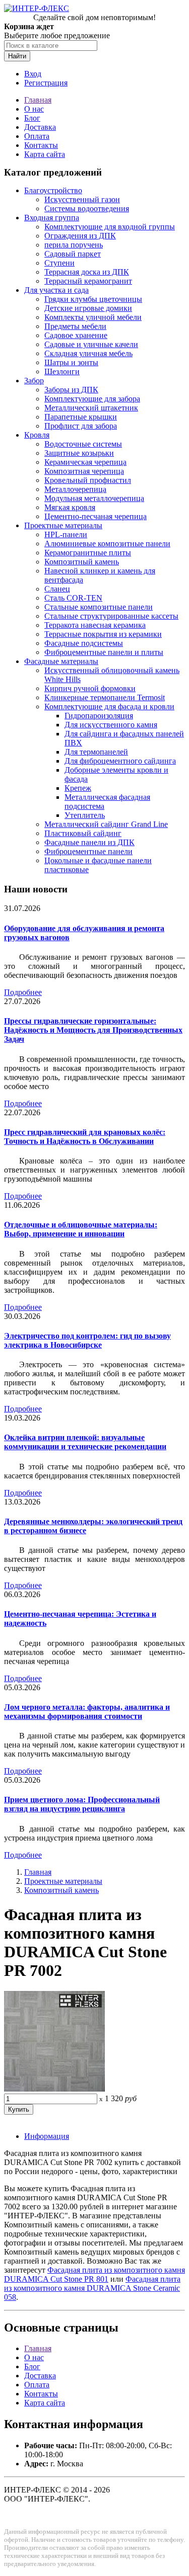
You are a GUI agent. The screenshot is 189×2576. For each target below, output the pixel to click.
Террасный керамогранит (88, 281)
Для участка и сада (56, 290)
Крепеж (78, 788)
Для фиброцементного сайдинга (120, 761)
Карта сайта (45, 154)
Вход (33, 74)
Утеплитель (85, 815)
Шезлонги (62, 371)
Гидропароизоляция (99, 716)
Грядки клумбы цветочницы (93, 299)
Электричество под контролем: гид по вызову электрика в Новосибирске (87, 1340)
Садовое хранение (76, 335)
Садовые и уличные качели (91, 344)
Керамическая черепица (85, 462)
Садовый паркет (73, 254)
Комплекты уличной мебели (93, 317)
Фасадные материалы (61, 661)
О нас (34, 109)
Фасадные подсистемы (84, 643)
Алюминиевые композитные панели (107, 544)
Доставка (40, 127)
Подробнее (23, 992)
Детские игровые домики (88, 308)
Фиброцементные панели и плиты (104, 652)
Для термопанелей (96, 752)
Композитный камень (82, 562)
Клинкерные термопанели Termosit (105, 697)
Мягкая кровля (70, 507)
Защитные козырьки (79, 453)
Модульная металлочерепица (94, 498)
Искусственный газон (82, 199)
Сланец (57, 589)
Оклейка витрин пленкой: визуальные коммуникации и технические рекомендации (85, 1442)
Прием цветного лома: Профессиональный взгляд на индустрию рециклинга (82, 1804)
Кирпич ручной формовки (90, 688)
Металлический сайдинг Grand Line (106, 824)
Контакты (41, 145)
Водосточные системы (83, 444)
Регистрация (46, 83)
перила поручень (74, 245)
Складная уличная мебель (88, 353)
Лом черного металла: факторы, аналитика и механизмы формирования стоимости (87, 1712)
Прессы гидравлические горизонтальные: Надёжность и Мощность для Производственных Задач (93, 1030)
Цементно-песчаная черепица (96, 516)
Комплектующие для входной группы (110, 227)
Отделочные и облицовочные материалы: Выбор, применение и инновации (81, 1229)
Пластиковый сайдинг (83, 833)
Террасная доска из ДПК (87, 272)
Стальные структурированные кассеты (111, 616)
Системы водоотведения (87, 209)
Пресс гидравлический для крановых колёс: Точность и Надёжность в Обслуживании (85, 1137)
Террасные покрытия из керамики (103, 634)
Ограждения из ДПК (80, 236)
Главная (38, 100)
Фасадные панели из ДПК (89, 842)
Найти (17, 56)
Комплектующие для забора (92, 399)
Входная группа (52, 218)
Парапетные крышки (81, 417)
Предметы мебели (75, 326)
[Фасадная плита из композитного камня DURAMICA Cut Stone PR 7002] (54, 2089)
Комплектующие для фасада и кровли (109, 707)
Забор (34, 381)
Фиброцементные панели (88, 851)
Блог (32, 118)
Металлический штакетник (91, 408)
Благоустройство (53, 190)
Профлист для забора (81, 426)
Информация (47, 2136)
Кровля (37, 435)
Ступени (59, 263)
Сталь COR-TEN (73, 598)
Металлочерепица (75, 489)
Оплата (37, 136)
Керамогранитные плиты (88, 553)
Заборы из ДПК (71, 390)
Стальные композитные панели (99, 607)
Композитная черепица (84, 471)
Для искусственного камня (111, 725)
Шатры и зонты (71, 362)
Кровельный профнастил (88, 480)
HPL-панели (66, 534)
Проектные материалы (63, 525)
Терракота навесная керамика (95, 625)
